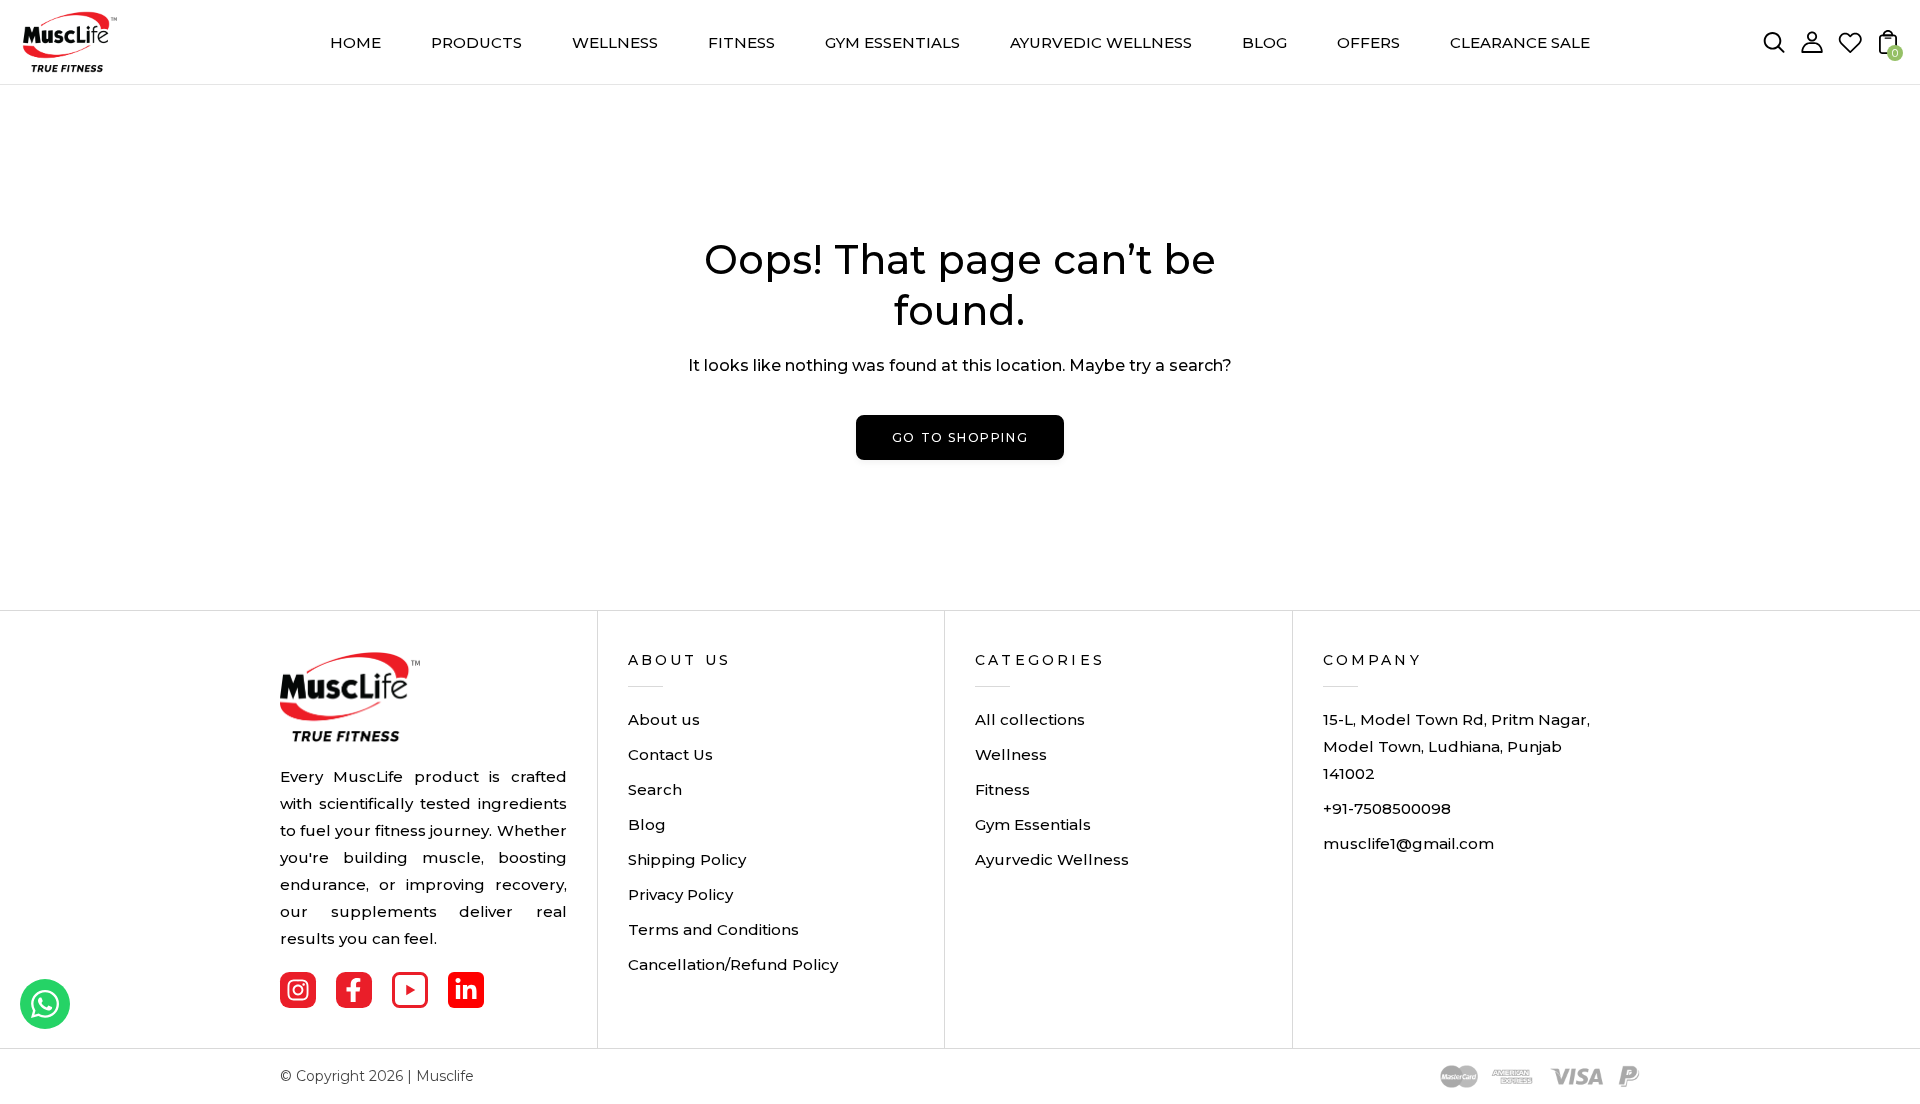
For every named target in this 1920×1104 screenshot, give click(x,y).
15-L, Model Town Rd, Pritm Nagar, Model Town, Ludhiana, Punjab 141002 (1456, 746)
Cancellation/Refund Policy (733, 964)
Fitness (1002, 789)
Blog (647, 824)
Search (655, 789)
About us (664, 719)
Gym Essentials (1033, 824)
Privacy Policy (680, 894)
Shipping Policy (687, 859)
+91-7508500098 (1387, 808)
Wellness (1011, 754)
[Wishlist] (1850, 48)
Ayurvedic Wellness (1052, 859)
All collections (1030, 719)
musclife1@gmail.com (1408, 843)
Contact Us (670, 754)
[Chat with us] (45, 1004)
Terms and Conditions (713, 929)
